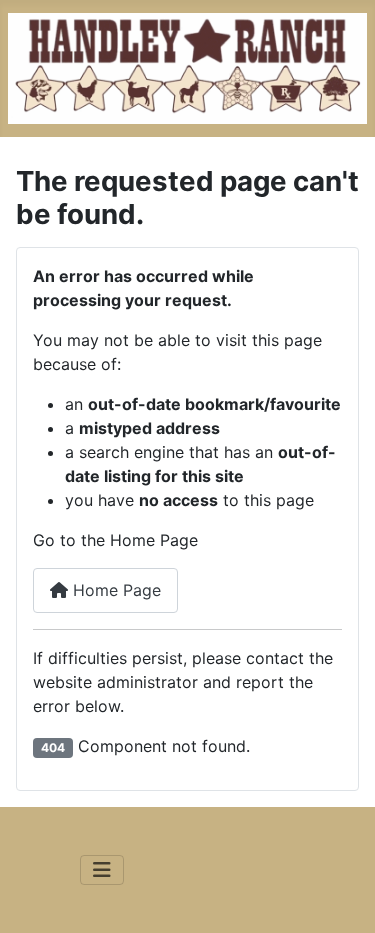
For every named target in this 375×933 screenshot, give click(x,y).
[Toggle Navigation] (102, 870)
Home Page (114, 590)
